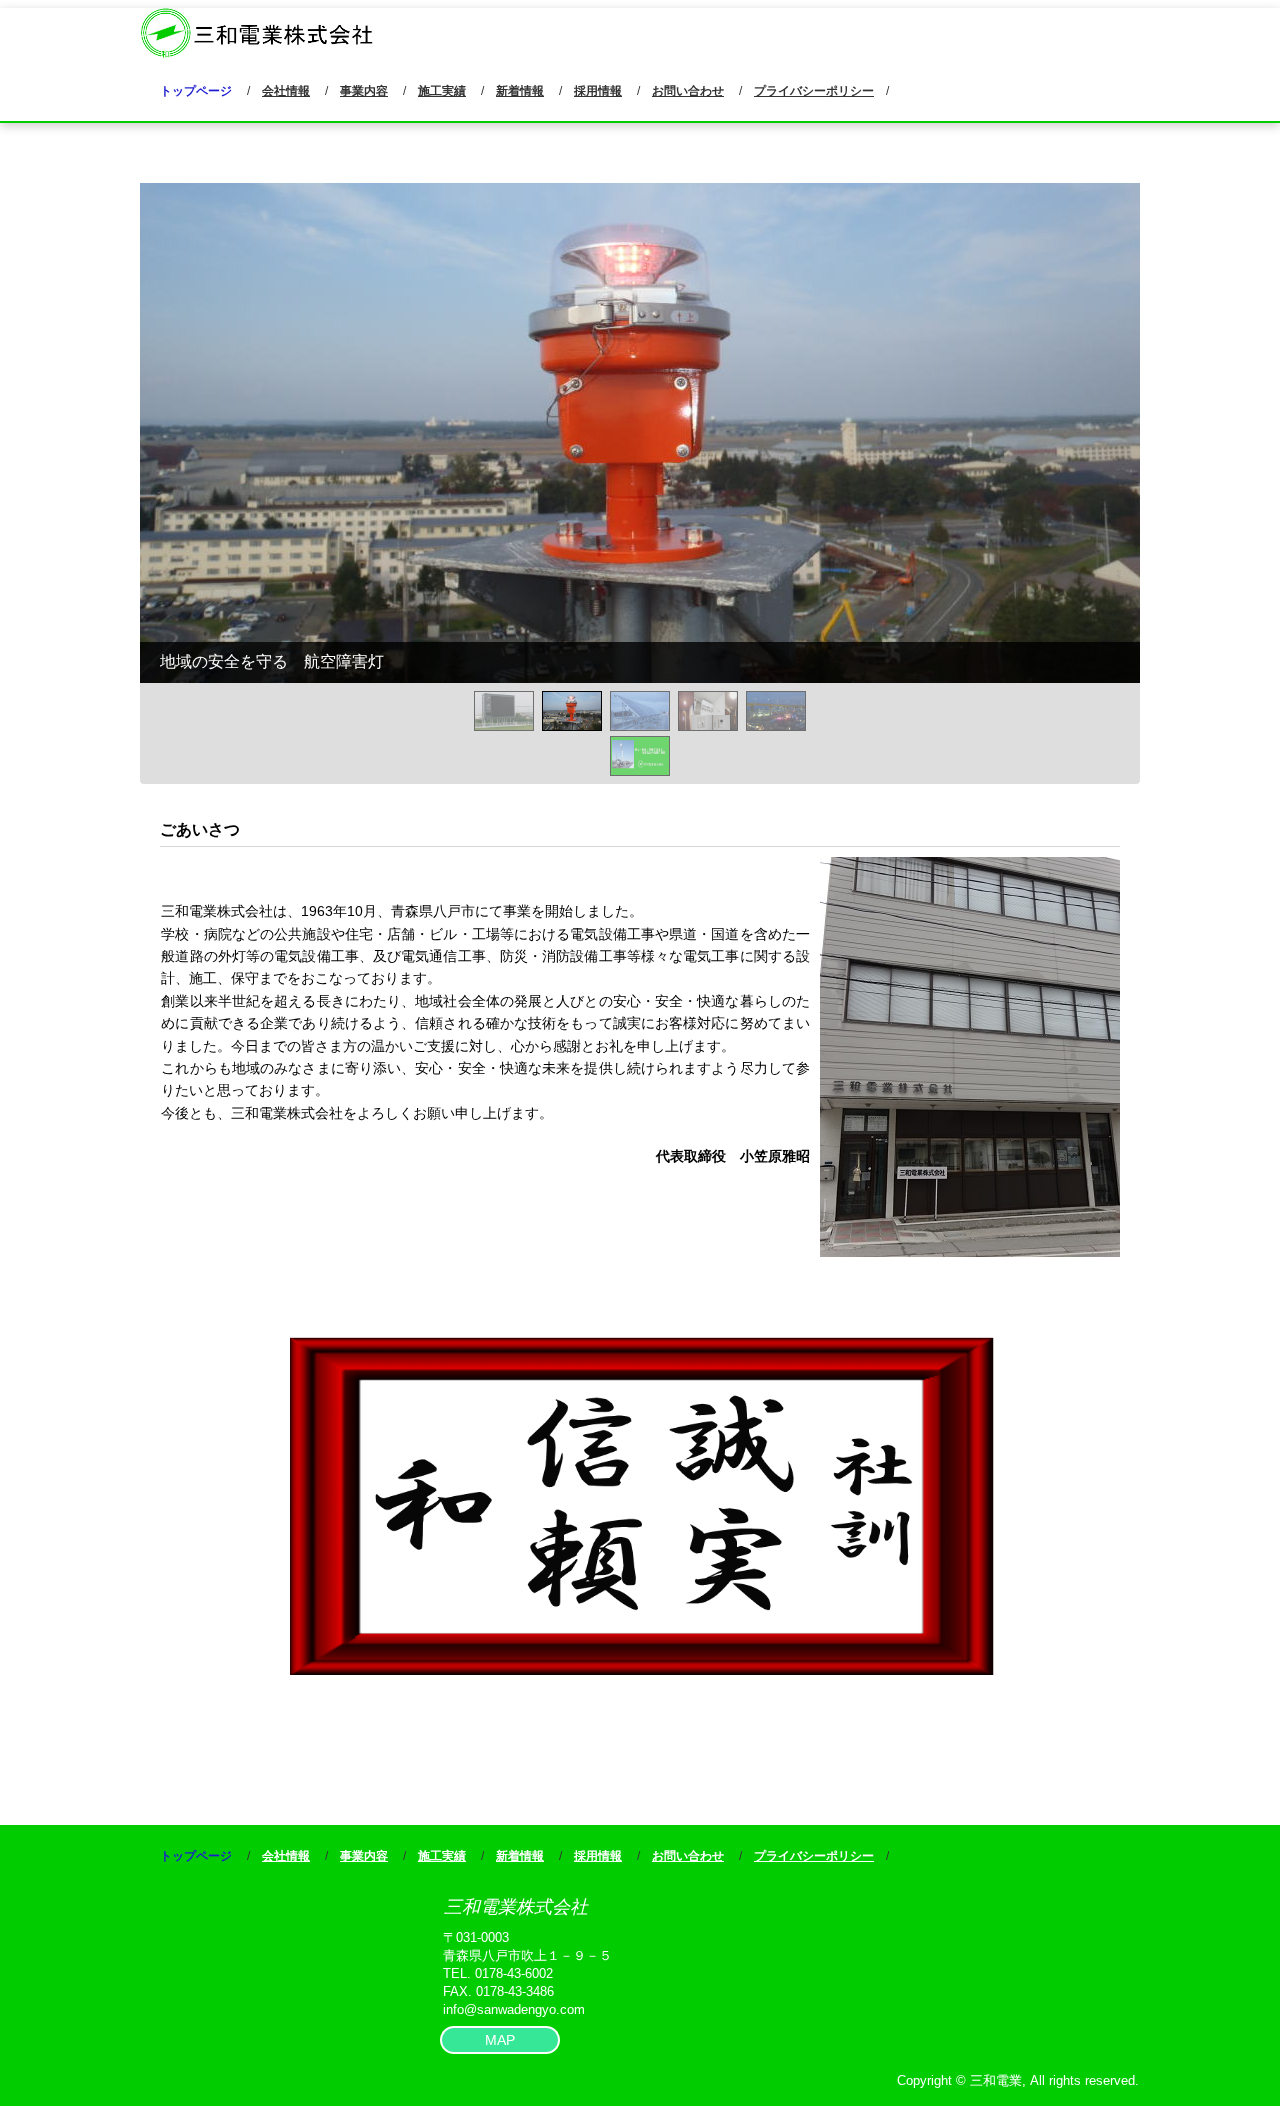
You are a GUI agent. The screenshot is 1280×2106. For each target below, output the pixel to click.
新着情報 (520, 91)
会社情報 (286, 91)
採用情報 (598, 91)
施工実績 (442, 91)
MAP (500, 2040)
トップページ (196, 91)
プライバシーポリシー (814, 91)
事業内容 (364, 91)
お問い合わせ (688, 91)
